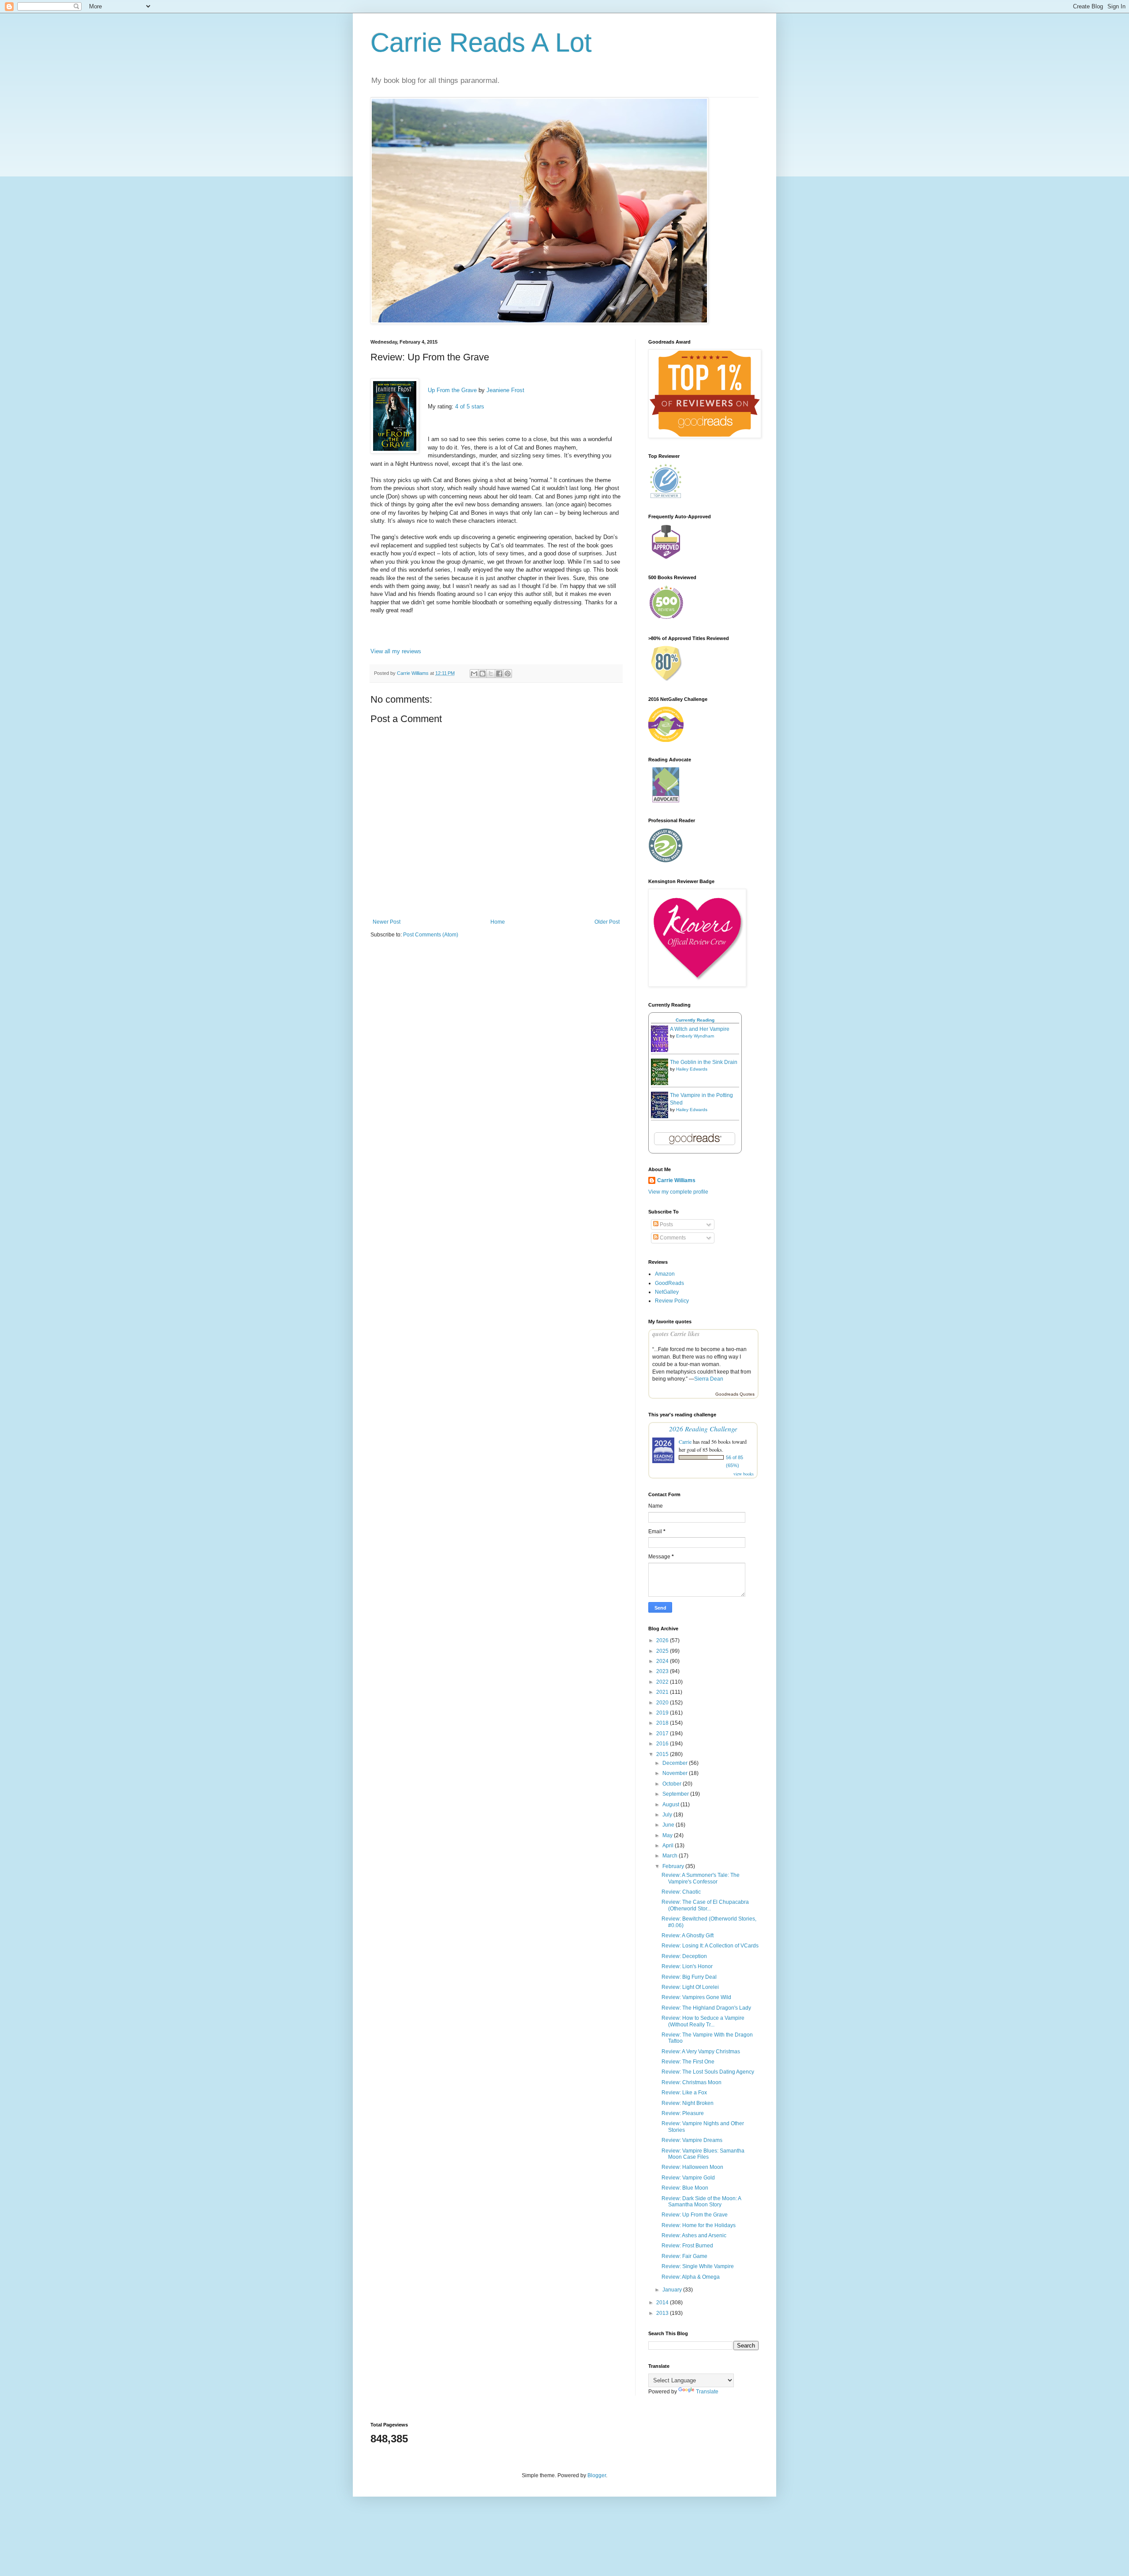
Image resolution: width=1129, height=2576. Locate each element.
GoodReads (669, 1283)
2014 (663, 2303)
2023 (663, 1671)
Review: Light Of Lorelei (690, 1987)
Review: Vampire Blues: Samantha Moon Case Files (703, 2154)
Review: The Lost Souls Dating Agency (708, 2072)
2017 (663, 1734)
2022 (663, 1682)
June (669, 1825)
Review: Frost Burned (687, 2246)
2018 (663, 1723)
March (671, 1856)
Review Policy (672, 1301)
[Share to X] (491, 674)
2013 (663, 2313)
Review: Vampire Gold (688, 2178)
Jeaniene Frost (505, 390)
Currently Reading (695, 1020)
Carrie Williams (676, 1180)
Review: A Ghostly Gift (688, 1936)
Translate (707, 2392)
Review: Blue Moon (685, 2188)
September (676, 1794)
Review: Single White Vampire (698, 2266)
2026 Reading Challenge (703, 1428)
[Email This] (474, 674)
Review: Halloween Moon (692, 2167)
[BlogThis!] (482, 674)
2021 (663, 1692)
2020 (663, 1703)
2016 (663, 1744)
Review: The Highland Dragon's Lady (706, 2008)
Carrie (685, 1442)
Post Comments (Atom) (431, 935)
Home (498, 922)
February (674, 1866)
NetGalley (667, 1292)
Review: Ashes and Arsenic (694, 2235)
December (676, 1763)
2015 (663, 1754)
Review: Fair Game (684, 2256)
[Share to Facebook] (499, 674)
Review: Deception (684, 1956)
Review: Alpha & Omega (691, 2277)
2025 (663, 1651)
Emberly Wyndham (695, 1036)
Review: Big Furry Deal (689, 1977)
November (676, 1773)
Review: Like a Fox (684, 2093)
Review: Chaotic (681, 1892)
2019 (663, 1713)
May (668, 1835)
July (668, 1815)
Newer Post (387, 922)
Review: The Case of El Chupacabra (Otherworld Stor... (705, 1905)
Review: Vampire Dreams (692, 2140)
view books (744, 1474)
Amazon (665, 1274)
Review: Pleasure (683, 2113)
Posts (666, 1224)
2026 (663, 1640)
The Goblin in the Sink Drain (704, 1062)
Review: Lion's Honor (687, 1966)
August (671, 1805)
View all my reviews (396, 651)
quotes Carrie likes (676, 1334)
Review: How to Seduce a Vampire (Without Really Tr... (703, 2021)
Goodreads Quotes (735, 1394)
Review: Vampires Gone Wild (696, 1997)
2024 (663, 1661)
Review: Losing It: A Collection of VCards (710, 1946)
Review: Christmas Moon (692, 2082)
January (673, 2290)
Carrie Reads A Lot (481, 43)
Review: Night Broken (688, 2103)
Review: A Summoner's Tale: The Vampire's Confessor (701, 1878)
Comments (672, 1238)
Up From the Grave (452, 390)
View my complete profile (678, 1192)
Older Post (607, 922)
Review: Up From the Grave (695, 2215)
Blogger (597, 2475)
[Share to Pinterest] (508, 674)
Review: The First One (688, 2062)
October (673, 1784)
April (669, 1846)
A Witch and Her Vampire (700, 1029)
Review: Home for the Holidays (699, 2225)
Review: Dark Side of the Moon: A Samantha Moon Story (701, 2202)
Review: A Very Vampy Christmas (701, 2052)
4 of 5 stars (470, 406)
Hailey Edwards (692, 1069)
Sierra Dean (709, 1379)
